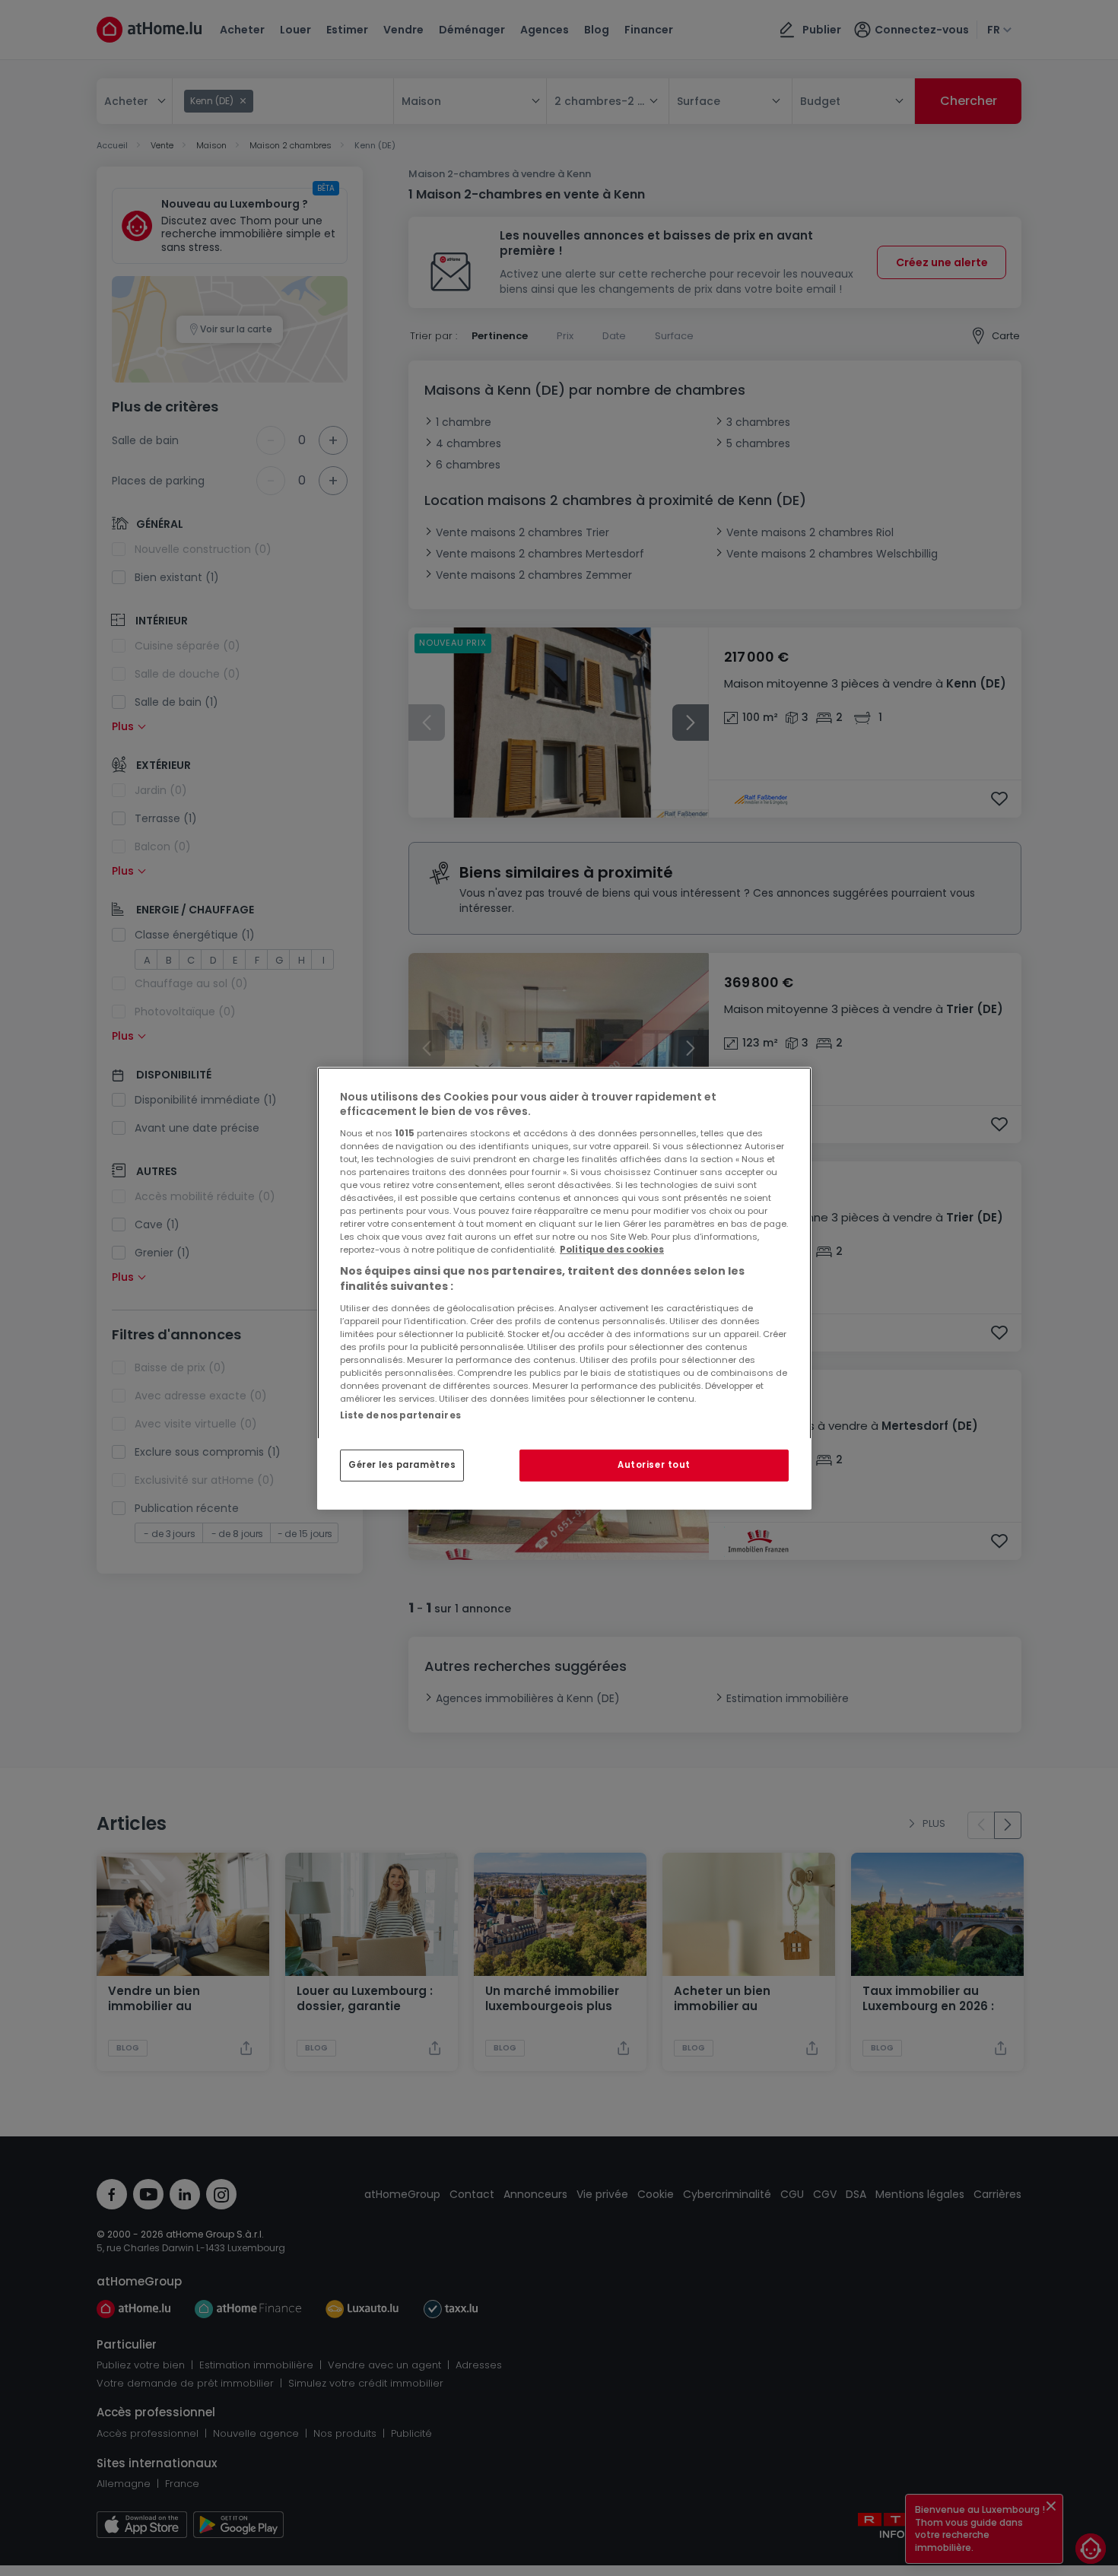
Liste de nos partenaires (400, 1415)
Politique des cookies (612, 1250)
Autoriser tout (654, 1465)
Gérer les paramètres (402, 1465)
